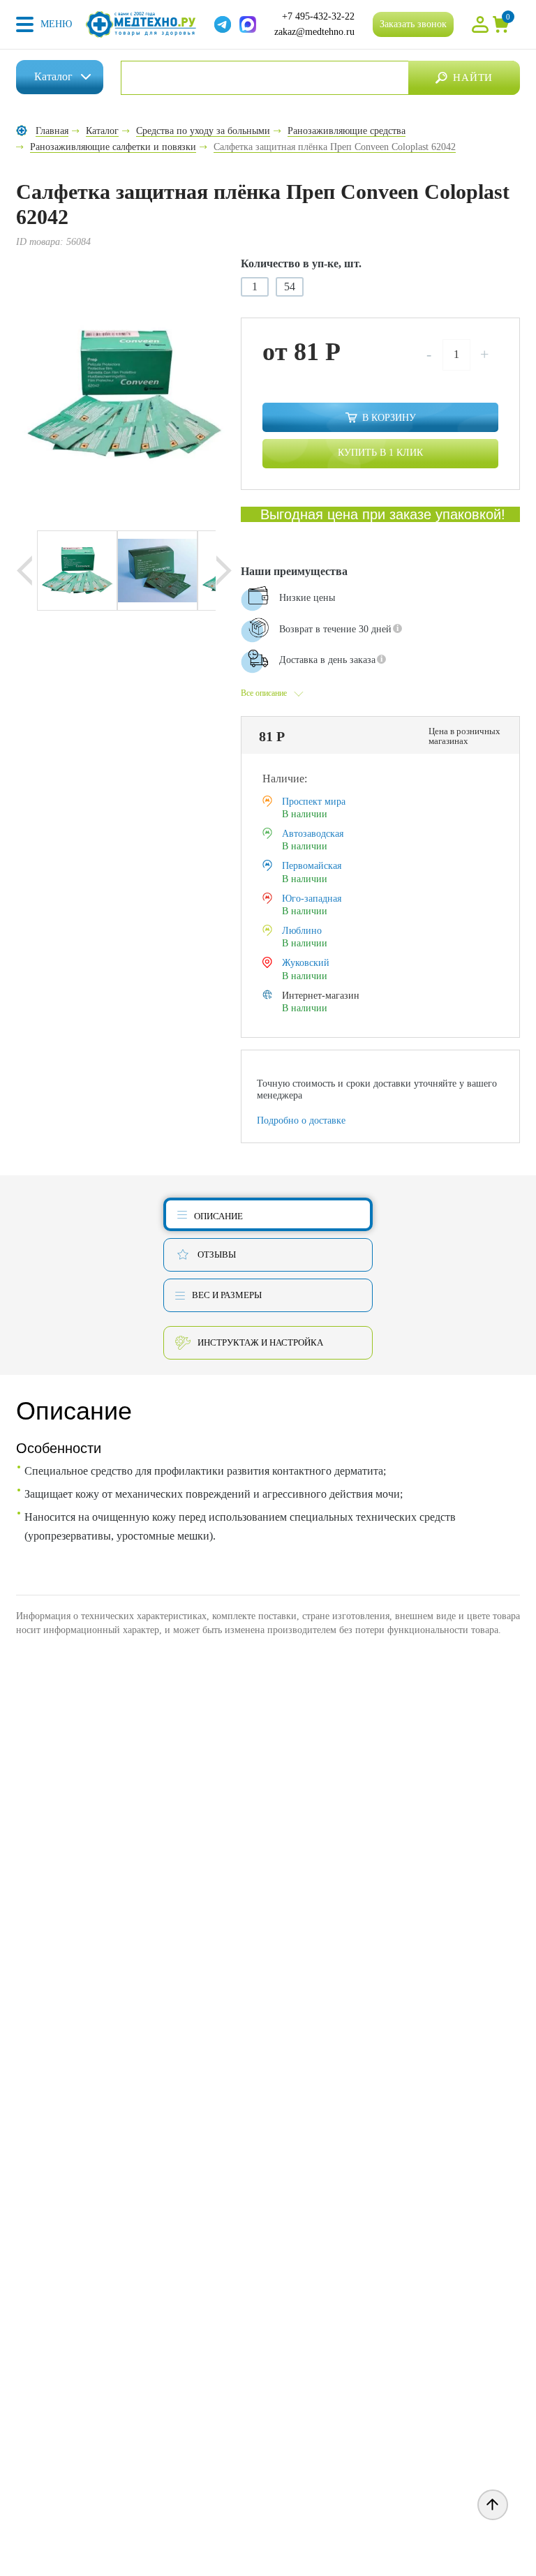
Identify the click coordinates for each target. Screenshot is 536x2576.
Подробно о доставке (301, 1121)
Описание (218, 1216)
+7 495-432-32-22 (318, 16)
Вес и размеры (227, 1295)
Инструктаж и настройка (260, 1342)
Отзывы (217, 1255)
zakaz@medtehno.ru (314, 32)
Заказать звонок (413, 24)
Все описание (264, 693)
